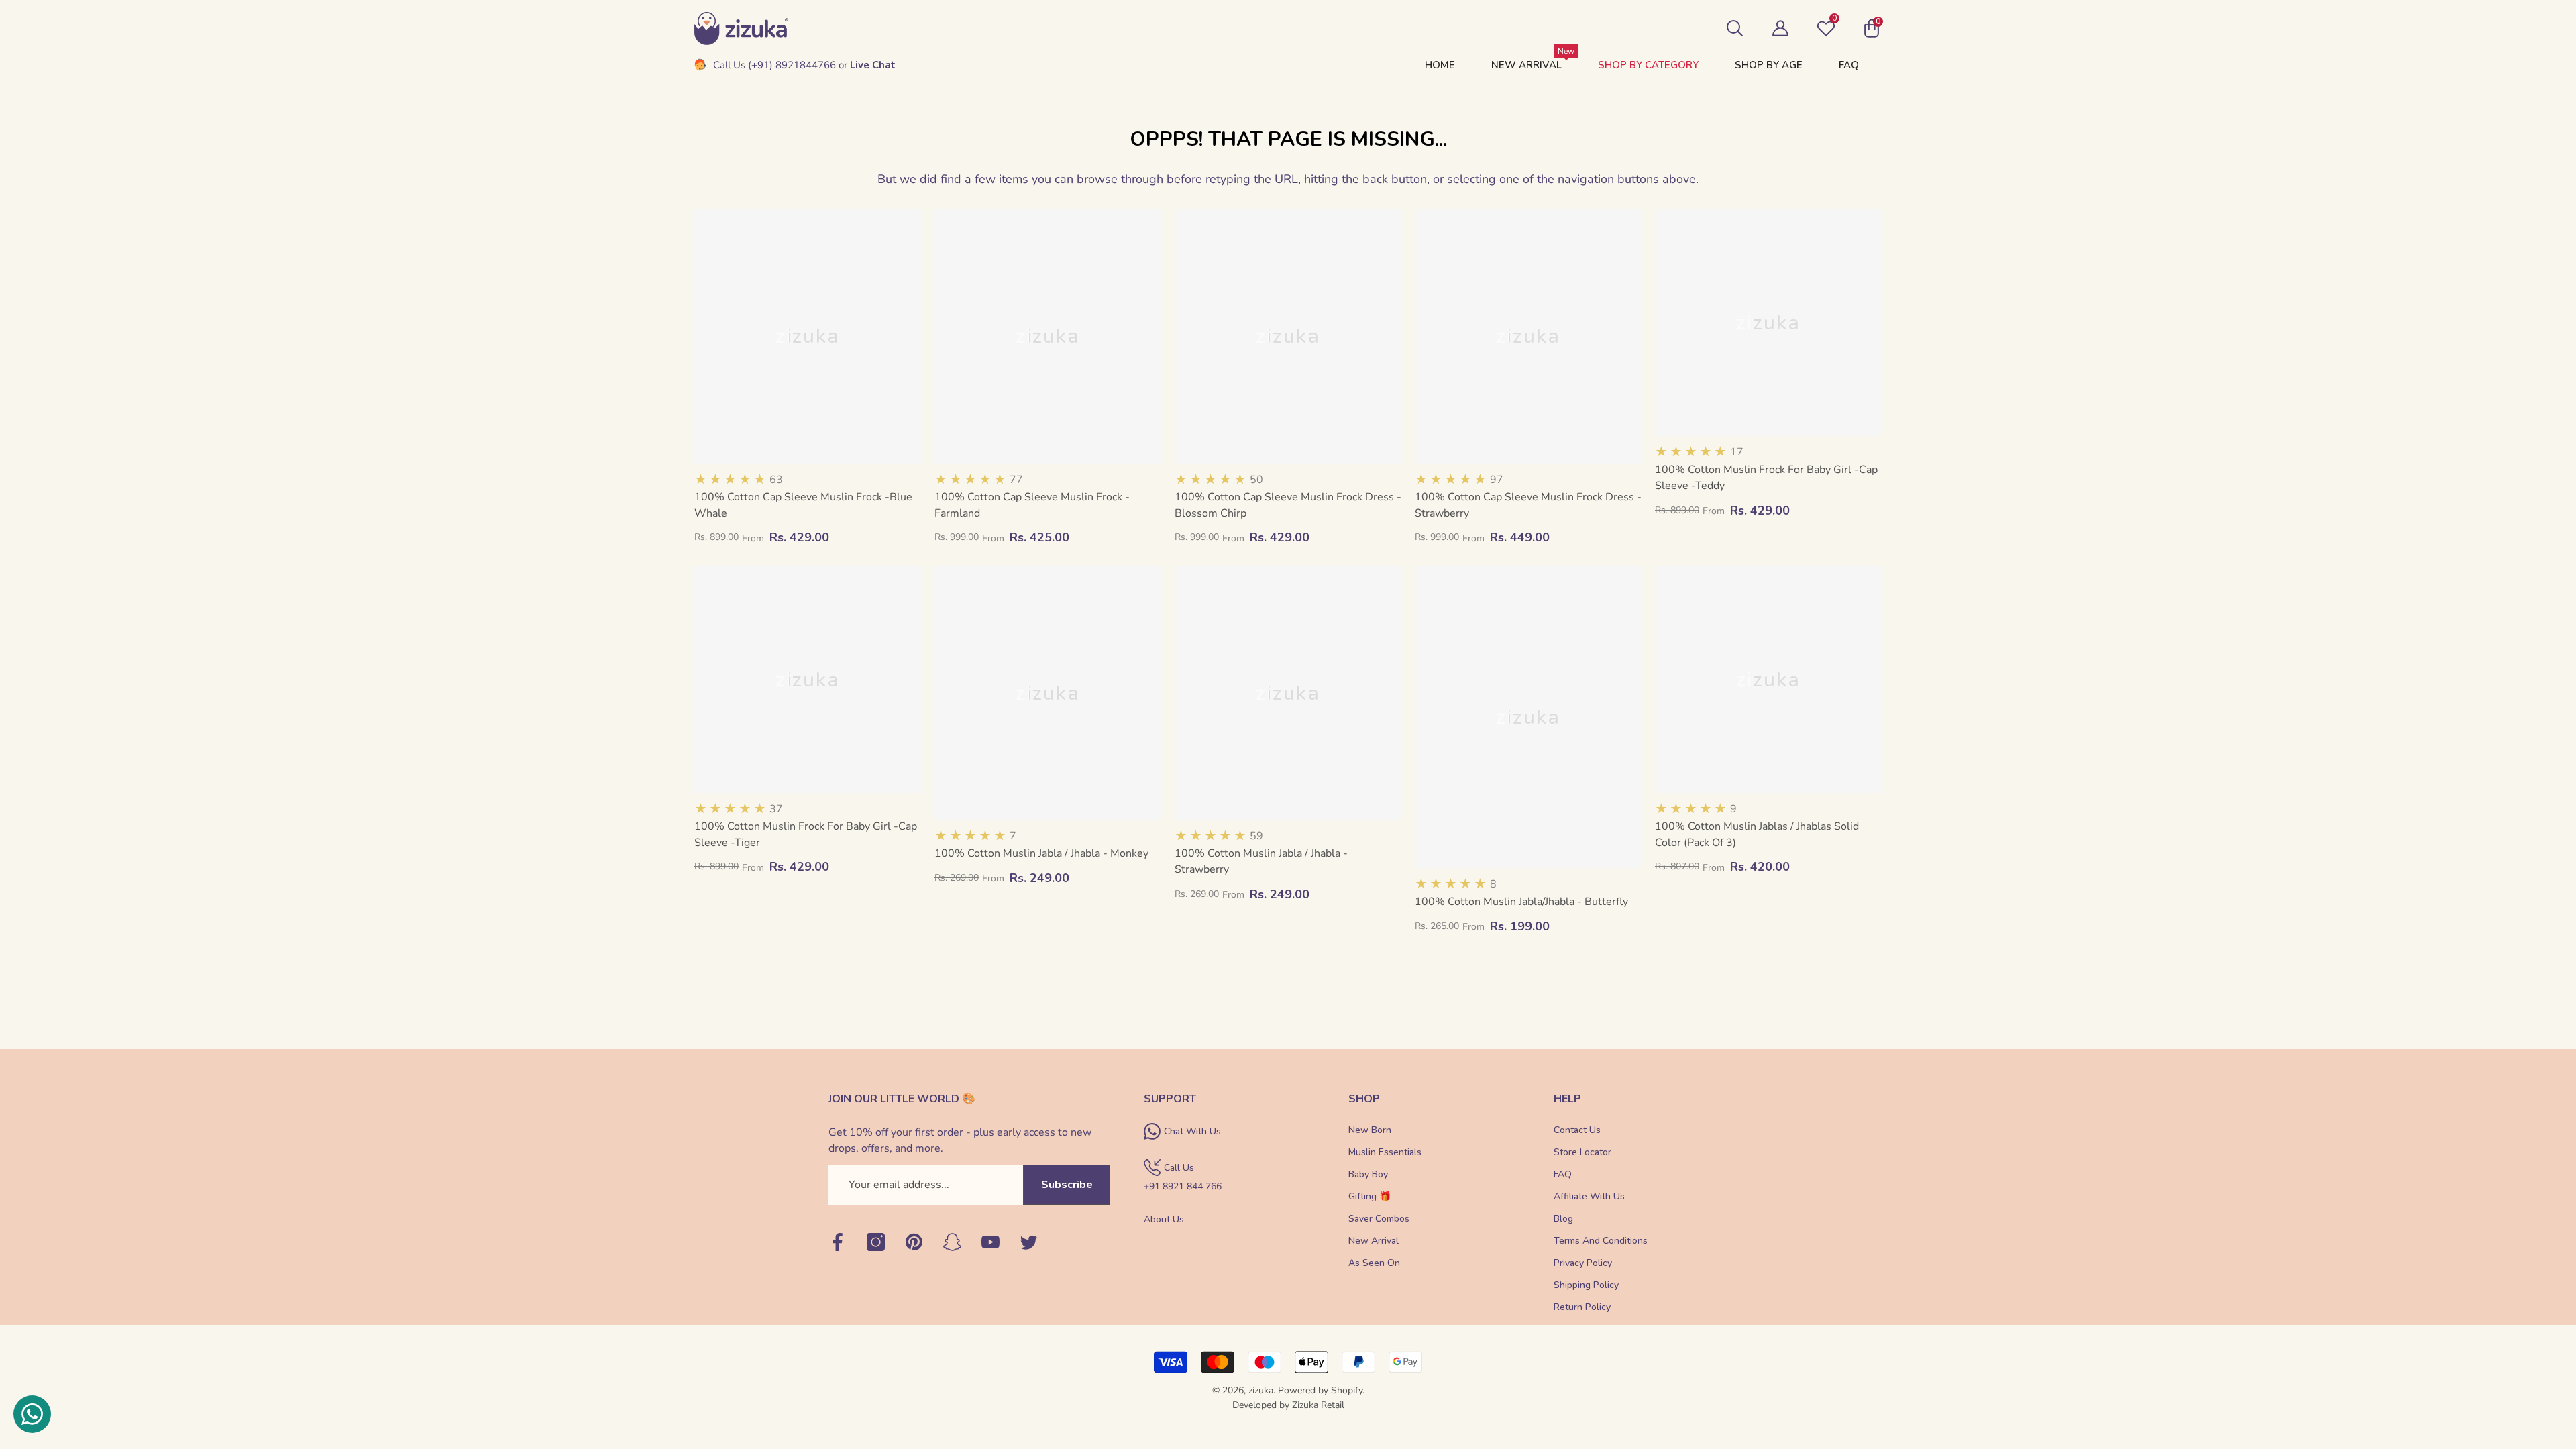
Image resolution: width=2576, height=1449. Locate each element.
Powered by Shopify (1320, 1390)
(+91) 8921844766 (792, 65)
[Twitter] (1029, 1243)
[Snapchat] (952, 1243)
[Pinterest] (914, 1243)
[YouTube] (990, 1243)
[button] (1735, 28)
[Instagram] (876, 1243)
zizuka (1261, 1390)
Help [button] (1567, 1099)
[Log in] (1780, 28)
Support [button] (1170, 1099)
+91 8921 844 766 (1183, 1186)
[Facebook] (838, 1243)
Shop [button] (1364, 1099)
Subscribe (1067, 1185)
